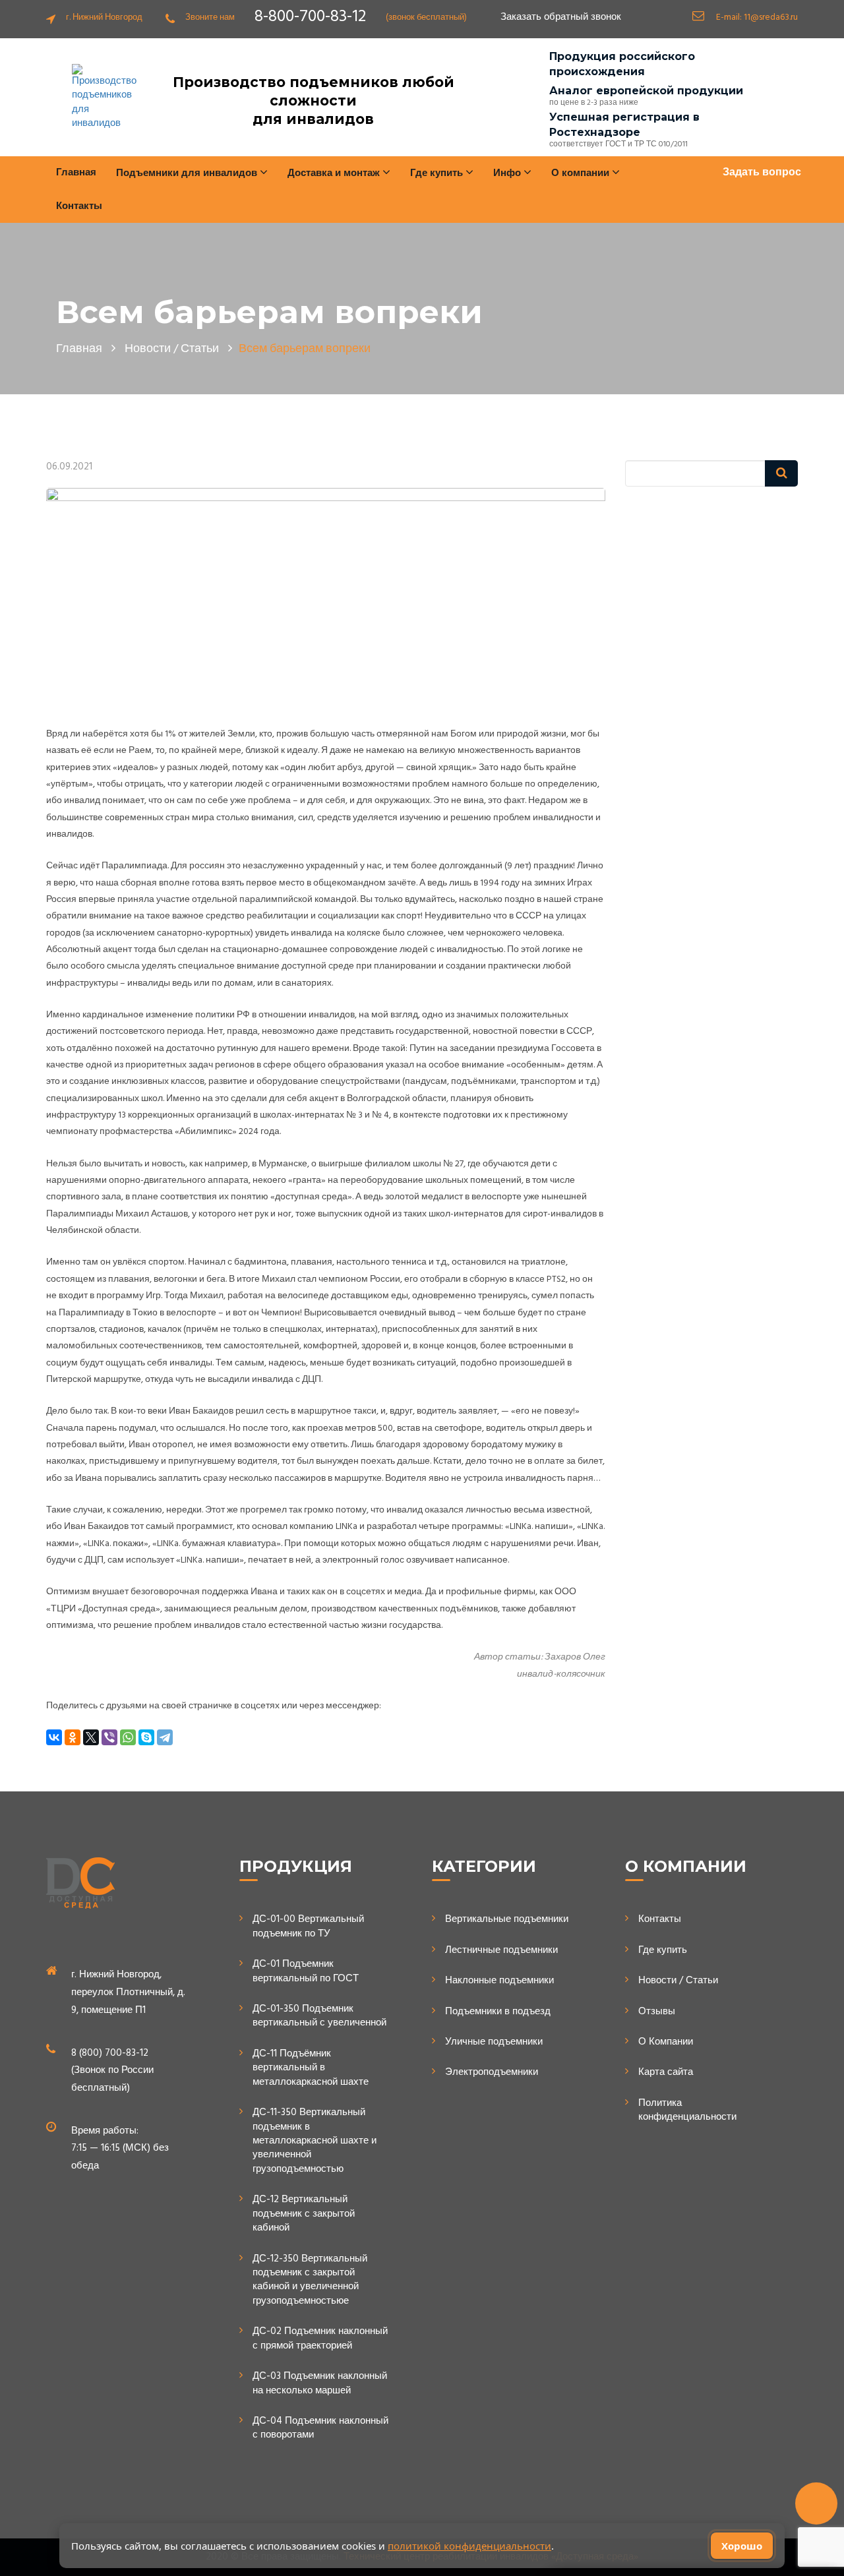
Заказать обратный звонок (561, 17)
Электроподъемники (492, 2073)
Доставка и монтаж (335, 173)
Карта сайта (666, 2073)
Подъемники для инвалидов (188, 173)
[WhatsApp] (128, 1737)
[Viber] (109, 1737)
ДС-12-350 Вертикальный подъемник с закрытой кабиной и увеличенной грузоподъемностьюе (310, 2281)
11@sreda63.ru (771, 17)
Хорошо (742, 2546)
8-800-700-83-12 (310, 17)
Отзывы (657, 2012)
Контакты (79, 206)
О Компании (666, 2042)
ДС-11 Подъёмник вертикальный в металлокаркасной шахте (311, 2068)
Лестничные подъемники (501, 1951)
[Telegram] (165, 1737)
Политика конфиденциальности (687, 2111)
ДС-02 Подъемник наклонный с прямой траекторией (320, 2339)
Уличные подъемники (494, 2042)
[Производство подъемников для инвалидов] (104, 98)
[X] (91, 1737)
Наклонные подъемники (499, 1981)
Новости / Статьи (678, 1981)
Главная (76, 173)
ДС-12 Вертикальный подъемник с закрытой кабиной (304, 2214)
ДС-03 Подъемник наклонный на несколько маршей (320, 2384)
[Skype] (146, 1737)
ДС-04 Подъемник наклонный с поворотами (320, 2429)
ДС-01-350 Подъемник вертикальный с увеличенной (319, 2017)
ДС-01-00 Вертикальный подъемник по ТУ (308, 1927)
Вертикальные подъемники (507, 1920)
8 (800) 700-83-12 (110, 2053)
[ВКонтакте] (54, 1737)
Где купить (663, 1951)
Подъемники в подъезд (498, 2012)
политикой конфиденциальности (469, 2546)
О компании (582, 173)
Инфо (508, 173)
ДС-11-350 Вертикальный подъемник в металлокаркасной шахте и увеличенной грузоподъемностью (315, 2141)
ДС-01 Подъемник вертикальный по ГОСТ (306, 1972)
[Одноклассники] (73, 1737)
